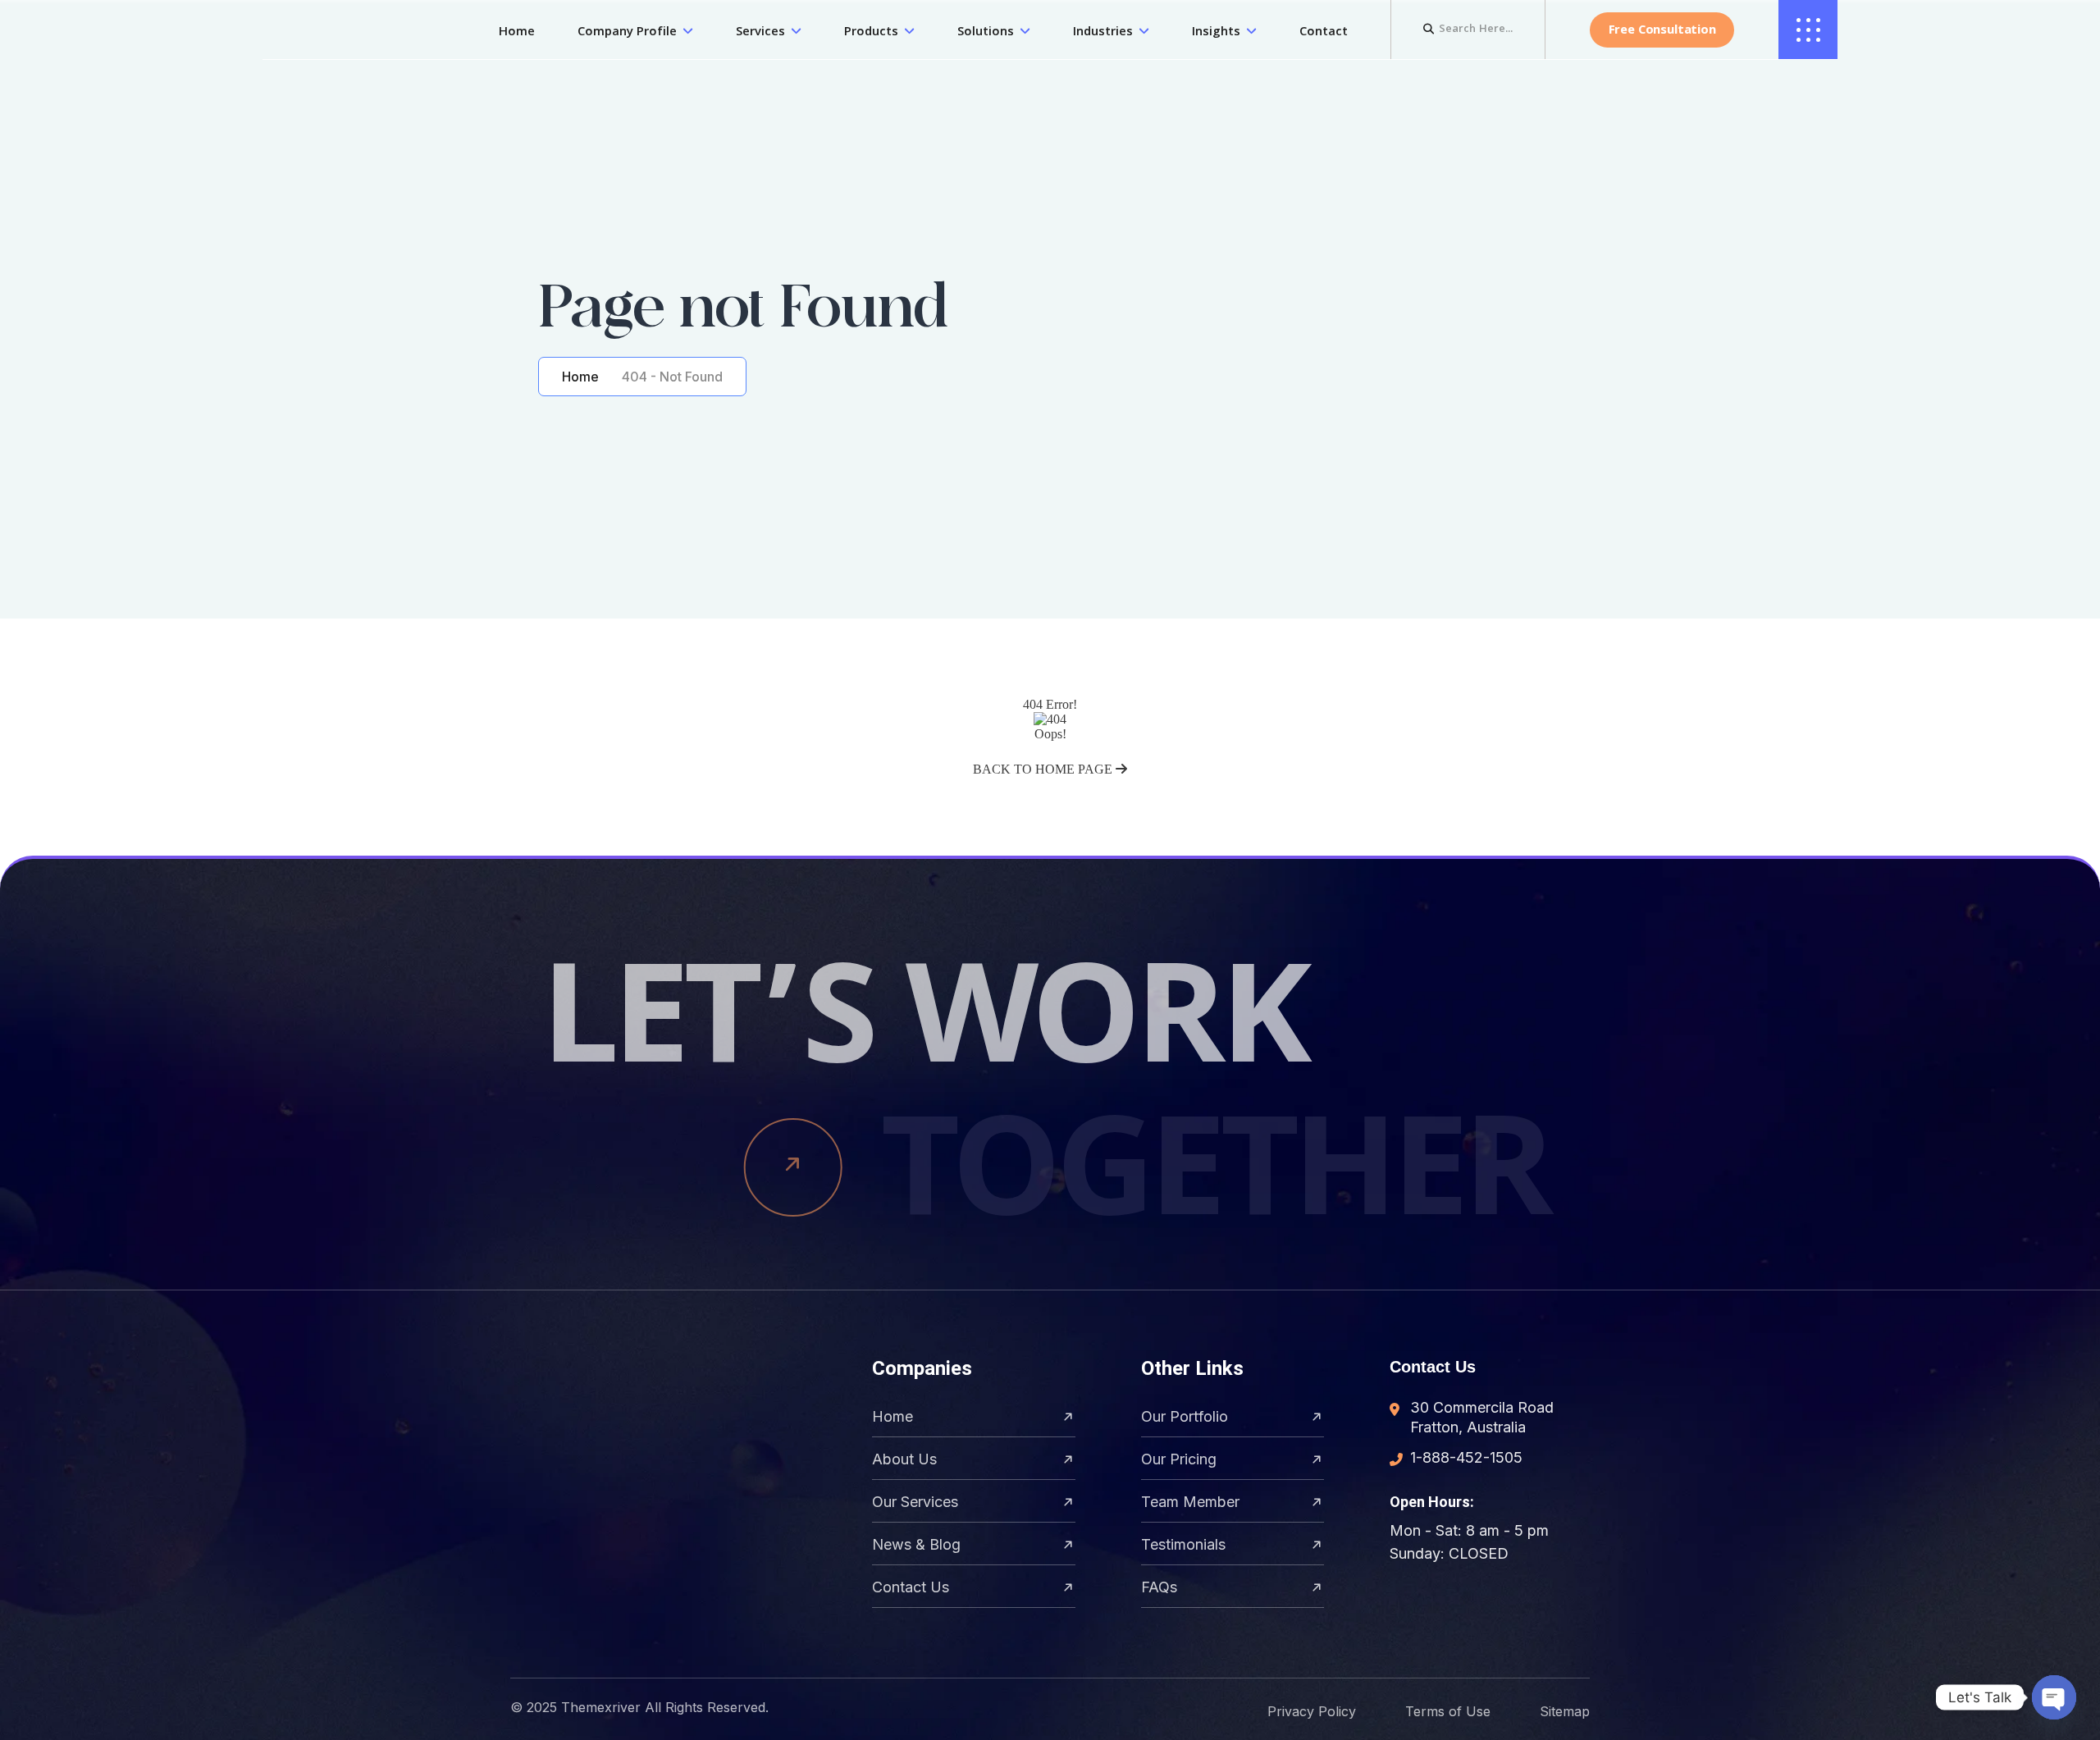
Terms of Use (1448, 1711)
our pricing (1179, 1459)
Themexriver (601, 1707)
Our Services (915, 1502)
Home (517, 33)
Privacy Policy (1312, 1711)
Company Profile (627, 33)
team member (1190, 1502)
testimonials (1183, 1544)
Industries (1103, 33)
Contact (1324, 33)
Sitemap (1565, 1711)
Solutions (986, 33)
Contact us (911, 1587)
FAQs (1159, 1587)
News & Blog (916, 1544)
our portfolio (1185, 1416)
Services (760, 33)
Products (871, 33)
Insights (1216, 33)
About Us (904, 1459)
